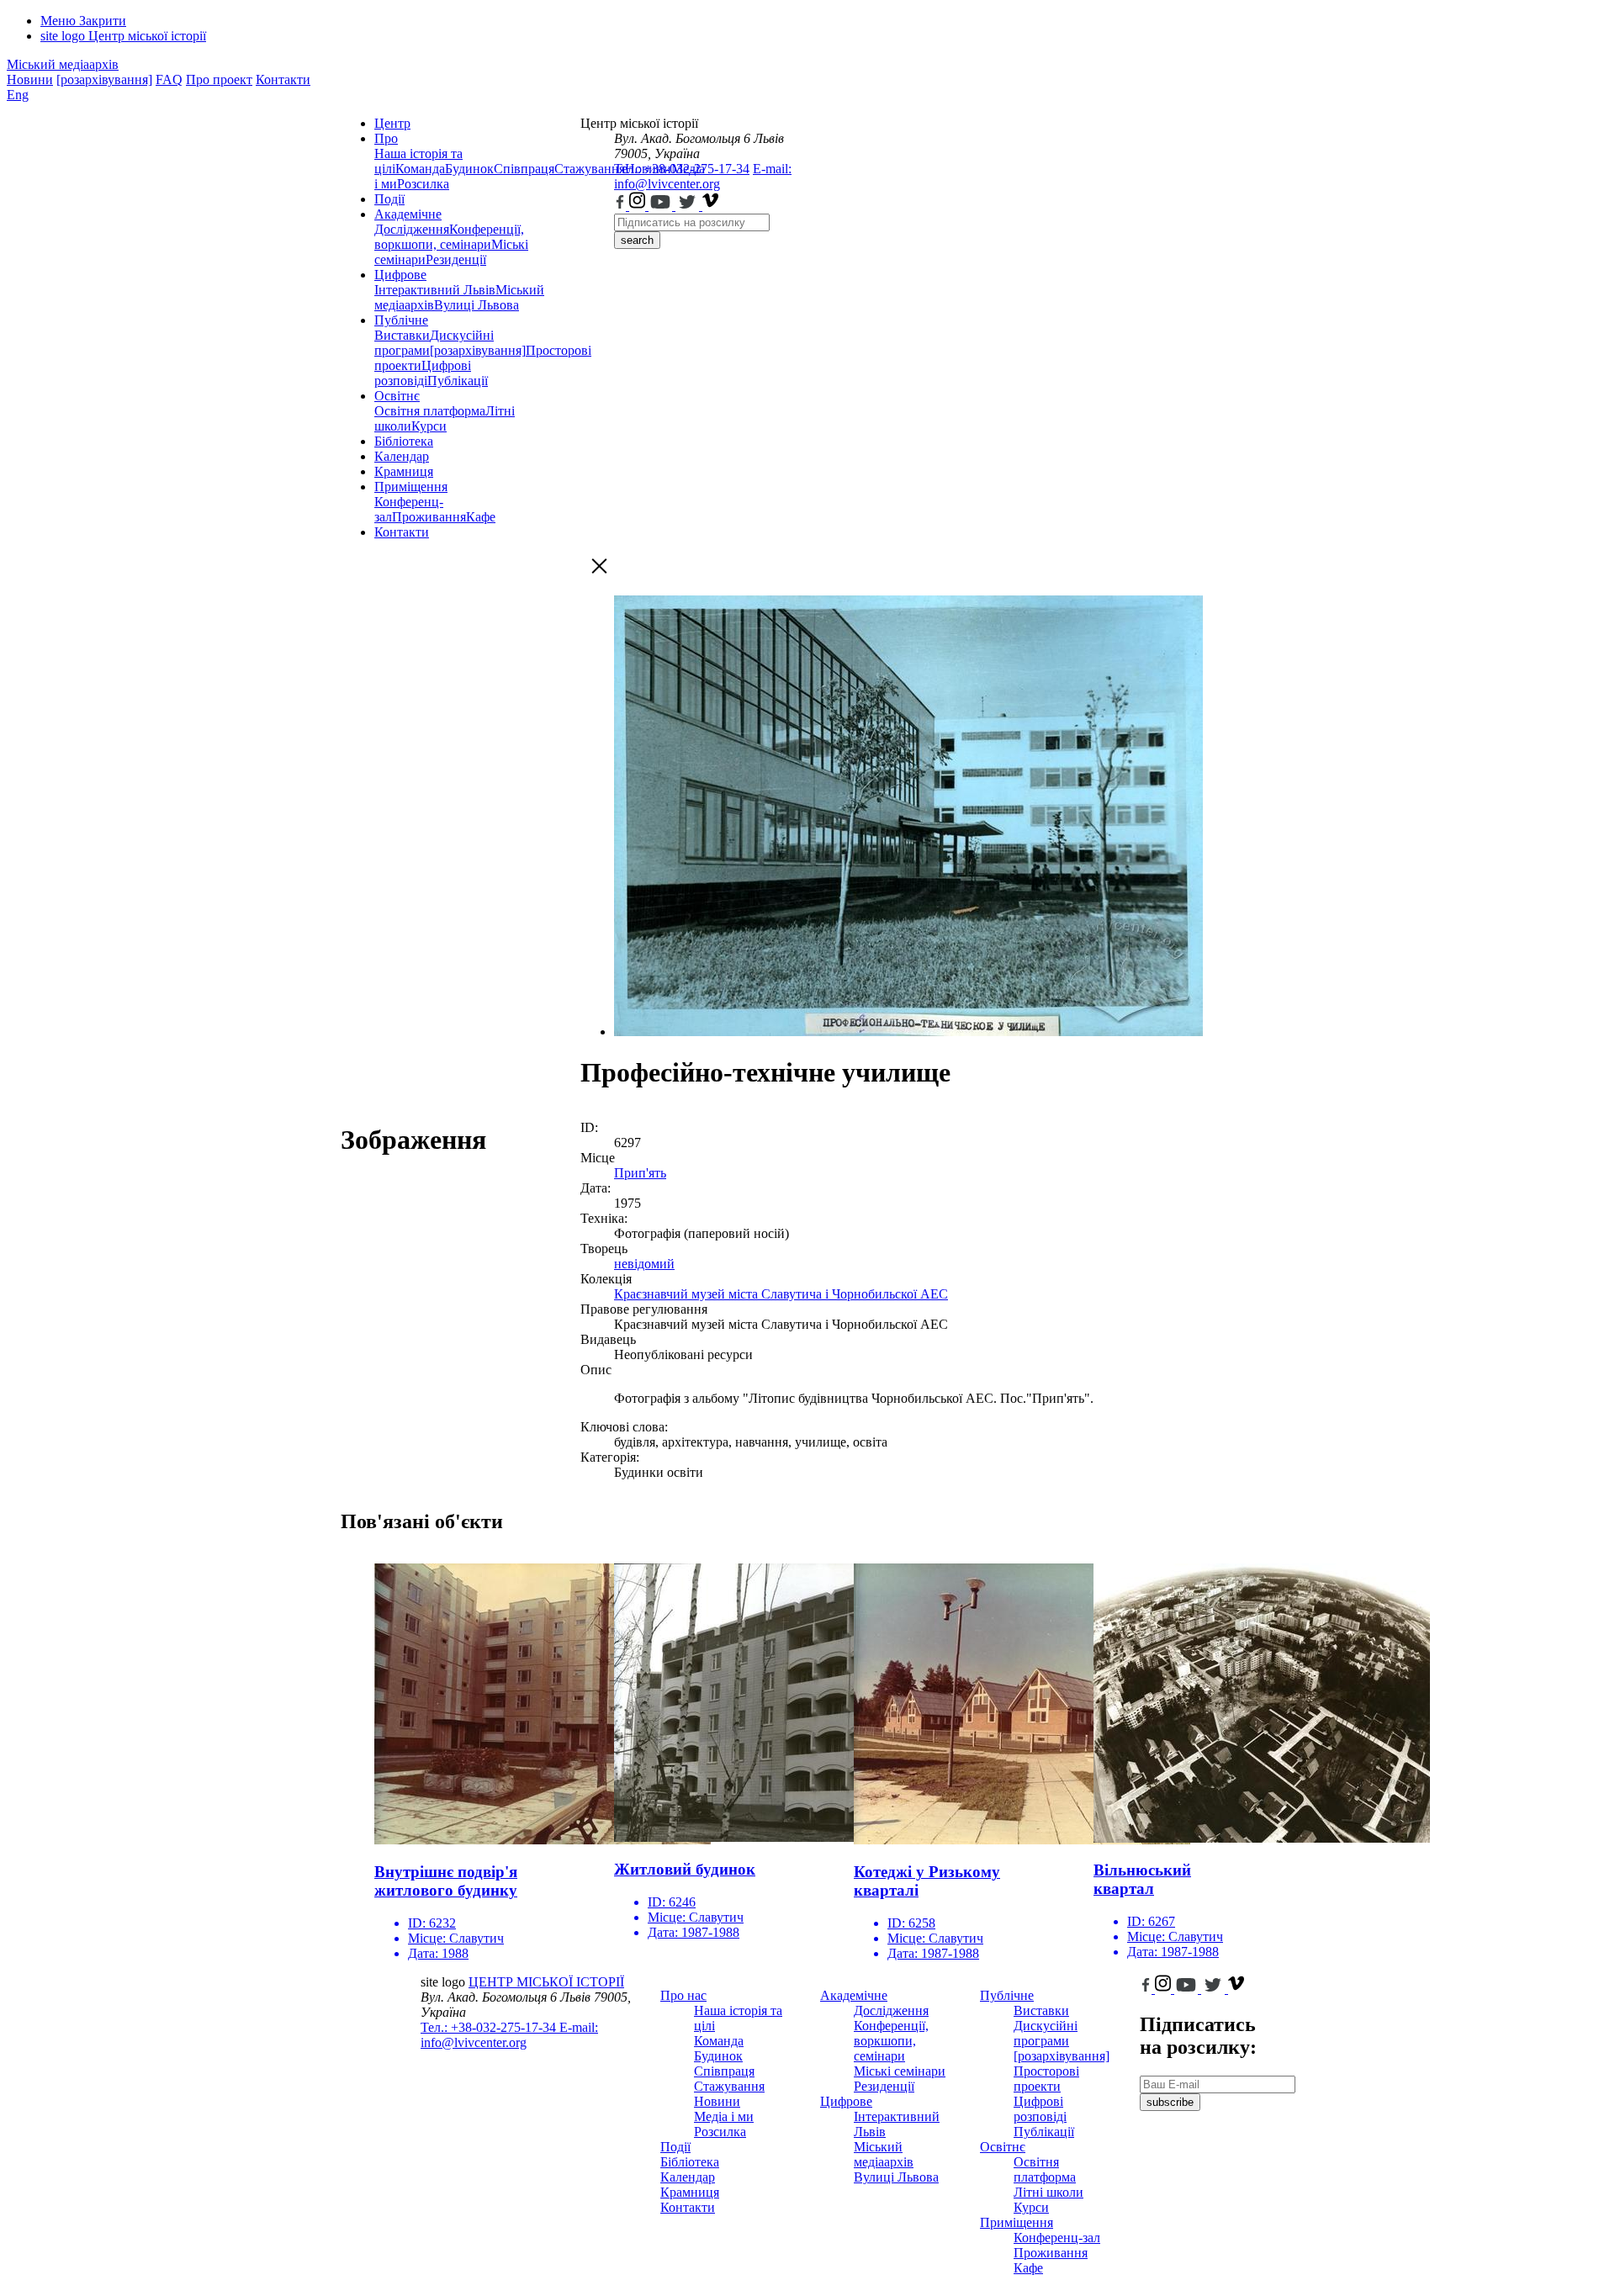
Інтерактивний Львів (435, 290)
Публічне (401, 320)
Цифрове (400, 275)
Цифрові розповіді (423, 373)
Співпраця (524, 169)
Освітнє (397, 396)
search (637, 240)
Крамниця (404, 471)
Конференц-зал (1057, 2238)
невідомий (644, 1264)
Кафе (481, 517)
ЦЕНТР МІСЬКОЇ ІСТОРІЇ (546, 1982)
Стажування (729, 2086)
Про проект (219, 79)
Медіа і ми (724, 2116)
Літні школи (1048, 2192)
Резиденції (456, 259)
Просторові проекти (1046, 2079)
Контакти (283, 79)
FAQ (169, 79)
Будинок (469, 169)
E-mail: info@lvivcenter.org (703, 176)
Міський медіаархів (63, 64)
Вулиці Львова (477, 305)
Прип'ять (640, 1173)
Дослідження (412, 229)
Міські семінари (900, 2071)
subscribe (1170, 2102)
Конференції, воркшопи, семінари (449, 237)
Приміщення (411, 487)
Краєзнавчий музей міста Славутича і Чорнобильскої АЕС (781, 1294)
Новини (30, 79)
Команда (420, 169)
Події (389, 199)
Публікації (458, 381)
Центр (392, 123)
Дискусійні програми (1046, 2033)
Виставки (402, 335)
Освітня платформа (430, 411)
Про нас (683, 1995)
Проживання (429, 517)
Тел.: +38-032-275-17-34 (682, 169)
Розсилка (423, 184)
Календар (402, 456)
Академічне (408, 214)
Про (386, 138)
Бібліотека (404, 441)
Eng (18, 95)
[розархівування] (104, 79)
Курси (429, 426)
